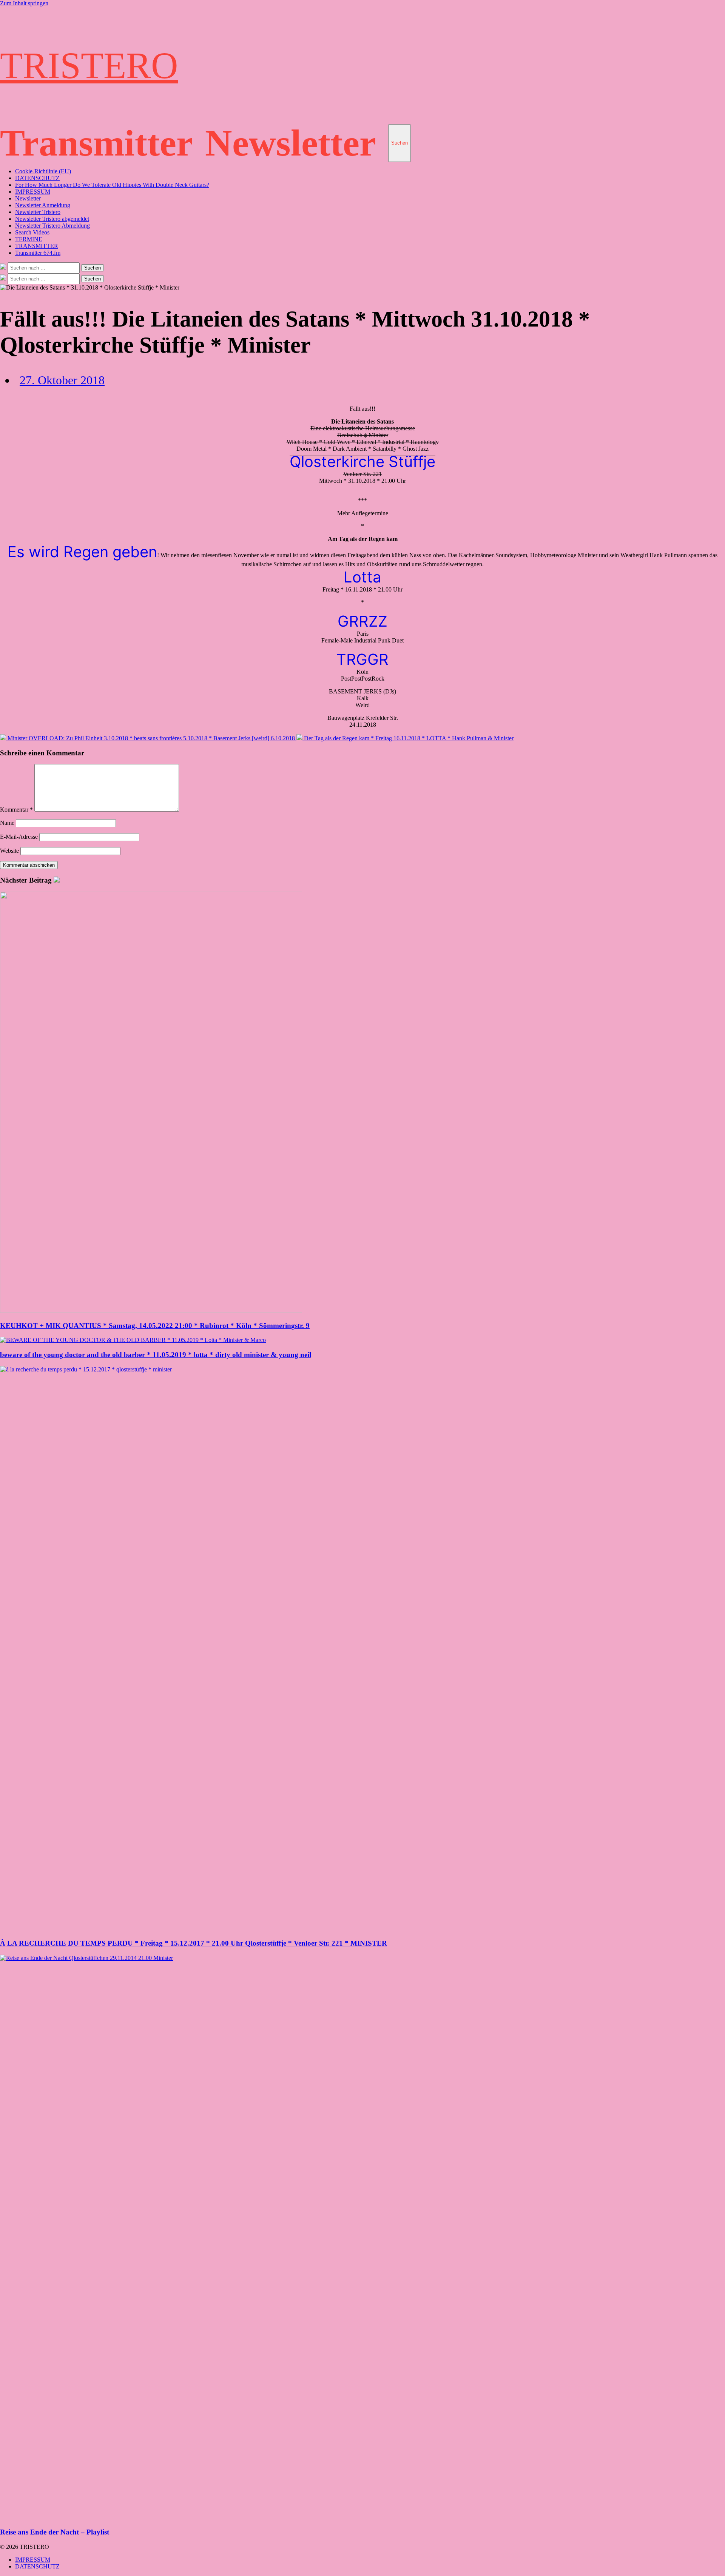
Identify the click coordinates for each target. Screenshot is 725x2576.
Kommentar (16, 810)
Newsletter (291, 143)
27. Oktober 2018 (62, 380)
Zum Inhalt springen (24, 3)
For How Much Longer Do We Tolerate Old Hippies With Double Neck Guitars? (112, 185)
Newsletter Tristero (38, 212)
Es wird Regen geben (82, 552)
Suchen (400, 143)
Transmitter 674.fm (38, 253)
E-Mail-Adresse (19, 837)
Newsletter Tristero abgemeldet (52, 219)
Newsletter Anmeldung (43, 205)
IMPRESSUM (33, 192)
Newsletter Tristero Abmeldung (52, 226)
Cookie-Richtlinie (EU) (43, 171)
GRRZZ (362, 621)
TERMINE (29, 239)
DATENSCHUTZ (37, 178)
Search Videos (32, 232)
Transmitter (96, 143)
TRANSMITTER (37, 246)
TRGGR (362, 659)
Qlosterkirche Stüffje (362, 461)
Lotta (362, 577)
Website (9, 851)
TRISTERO (89, 65)
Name (7, 823)
